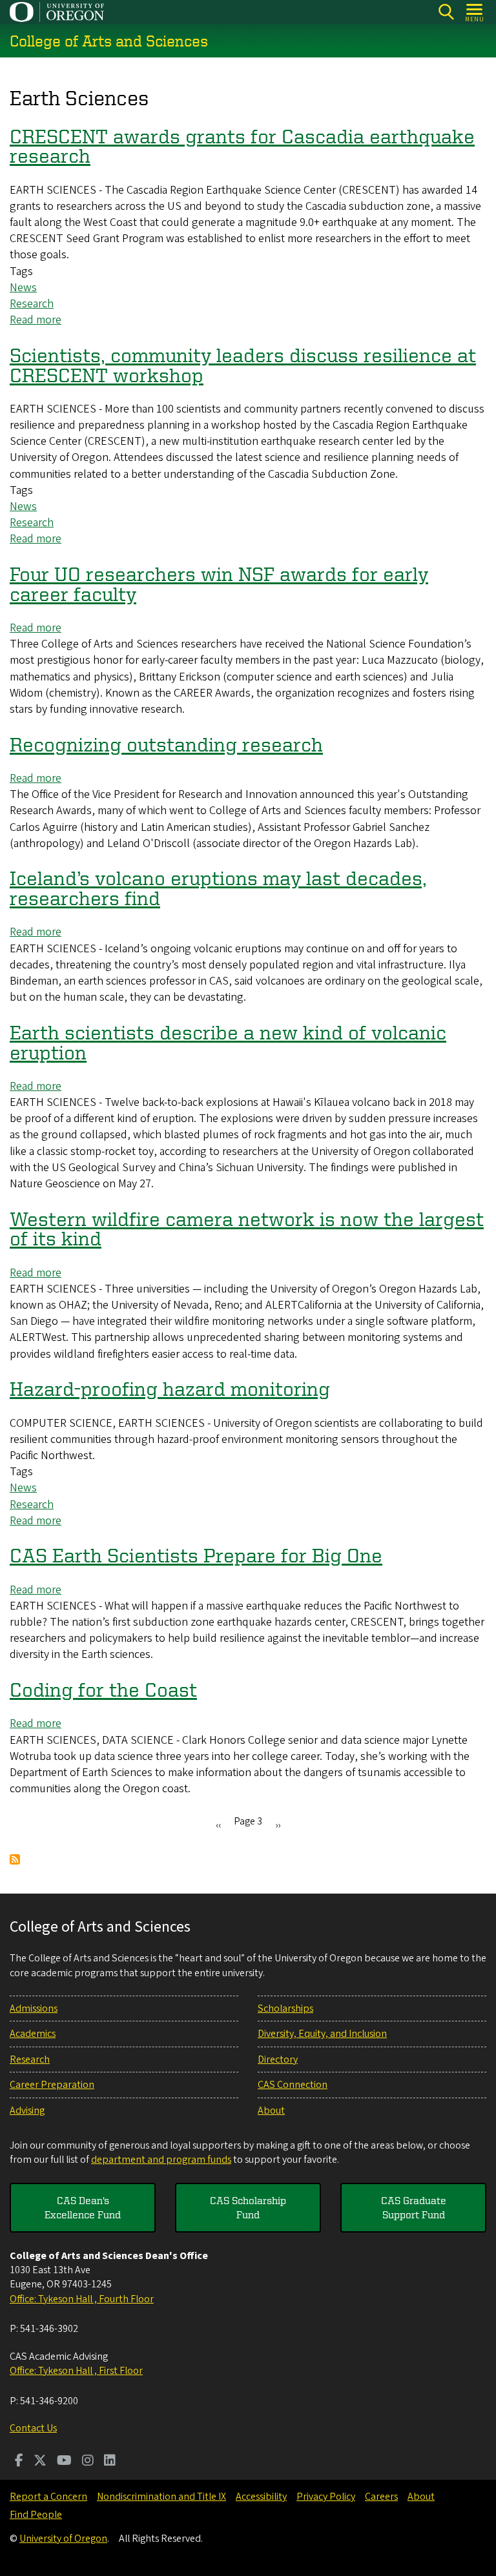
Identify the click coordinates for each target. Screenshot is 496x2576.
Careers (381, 2497)
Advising (27, 2111)
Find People (36, 2515)
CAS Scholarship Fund (248, 2207)
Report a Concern (48, 2497)
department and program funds (161, 2160)
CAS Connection (293, 2085)
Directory (278, 2060)
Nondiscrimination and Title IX (161, 2497)
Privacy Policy (326, 2497)
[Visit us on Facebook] (19, 2462)
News (23, 288)
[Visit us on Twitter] (40, 2462)
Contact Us (33, 2428)
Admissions (34, 2009)
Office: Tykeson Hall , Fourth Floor (82, 2299)
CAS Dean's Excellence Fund (83, 2207)
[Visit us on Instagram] (88, 2462)
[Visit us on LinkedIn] (110, 2462)
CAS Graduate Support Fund (414, 2207)
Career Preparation (52, 2085)
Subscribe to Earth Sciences (15, 1859)
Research (32, 304)
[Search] (446, 12)
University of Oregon (63, 2539)
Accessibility (261, 2497)
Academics (33, 2034)
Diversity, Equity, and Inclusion (322, 2034)
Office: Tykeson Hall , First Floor (76, 2371)
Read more (36, 320)
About (271, 2111)
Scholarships (285, 2009)
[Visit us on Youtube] (64, 2462)
